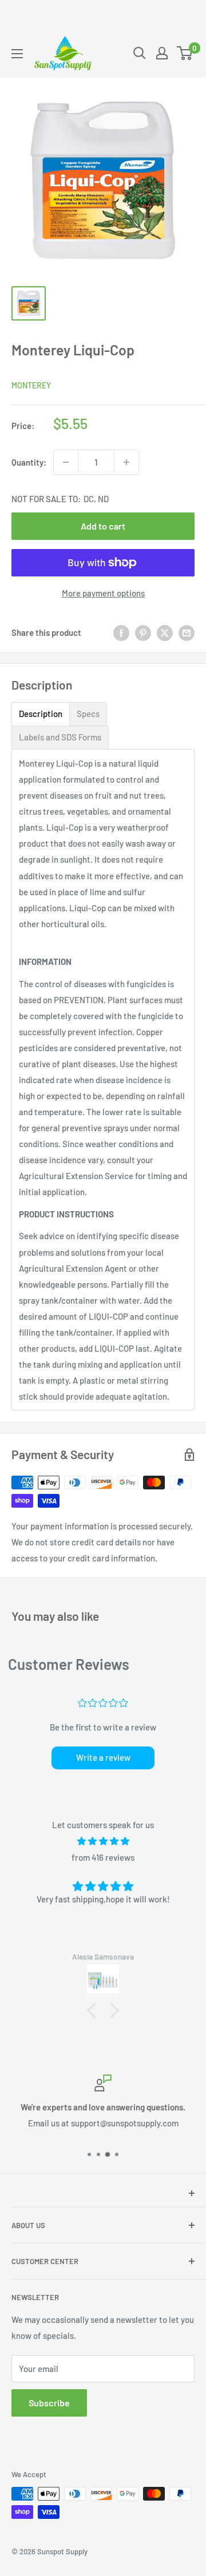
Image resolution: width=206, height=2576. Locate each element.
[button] (94, 2010)
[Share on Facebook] (121, 632)
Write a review (103, 1757)
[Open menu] (17, 54)
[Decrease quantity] (66, 462)
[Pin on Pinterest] (143, 632)
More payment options (103, 593)
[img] (103, 1841)
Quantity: (29, 462)
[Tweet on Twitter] (165, 632)
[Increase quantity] (126, 462)
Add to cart (103, 526)
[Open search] (140, 53)
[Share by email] (187, 632)
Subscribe (49, 2403)
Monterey (31, 385)
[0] (185, 53)
